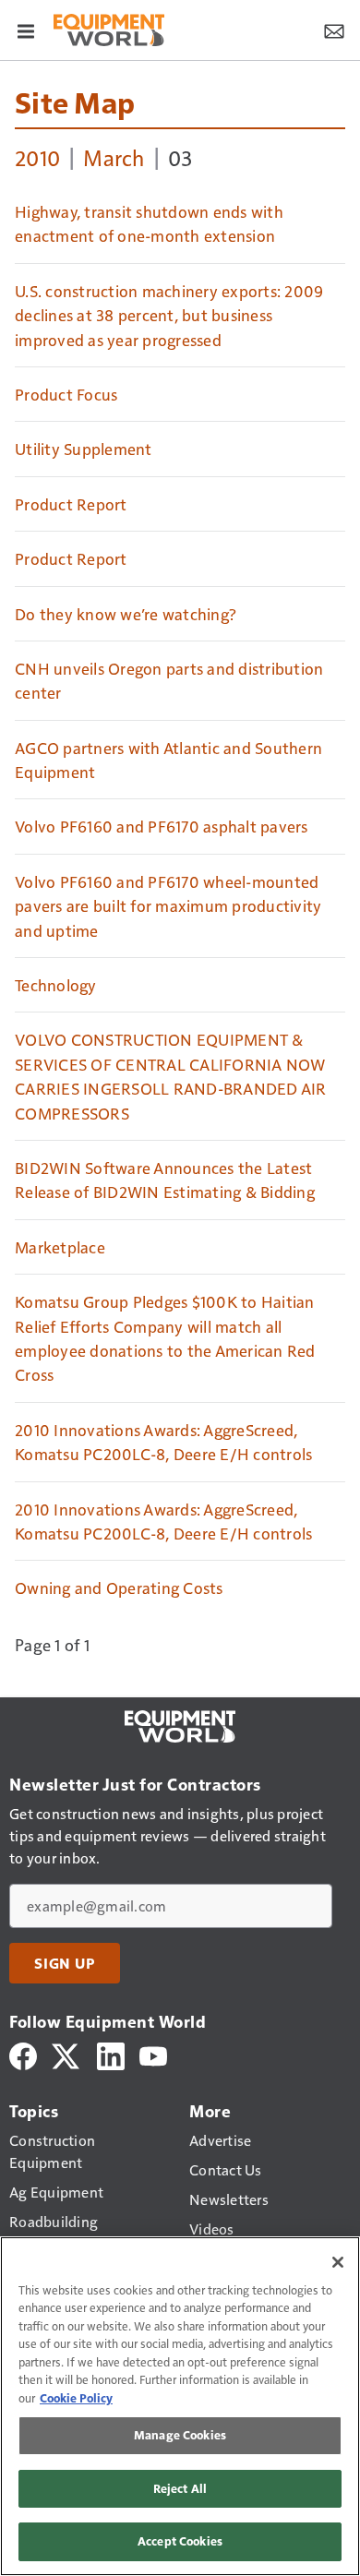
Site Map (75, 102)
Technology (56, 985)
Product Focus (66, 394)
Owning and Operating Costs (119, 1588)
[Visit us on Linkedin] (111, 2054)
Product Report (71, 504)
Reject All (180, 2488)
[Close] (338, 2262)
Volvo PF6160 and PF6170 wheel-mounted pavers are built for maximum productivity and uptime (168, 906)
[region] (180, 2406)
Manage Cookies (180, 2435)
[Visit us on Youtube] (153, 2054)
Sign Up (65, 1963)
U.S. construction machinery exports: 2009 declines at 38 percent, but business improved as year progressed (169, 315)
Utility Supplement (84, 449)
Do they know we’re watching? (126, 614)
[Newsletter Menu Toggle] (334, 30)
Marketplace (60, 1247)
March (114, 157)
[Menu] (26, 30)
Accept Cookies (180, 2541)
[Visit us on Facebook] (23, 2054)
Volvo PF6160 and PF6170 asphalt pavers (162, 826)
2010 (37, 157)
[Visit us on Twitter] (67, 2054)
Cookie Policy (76, 2398)
